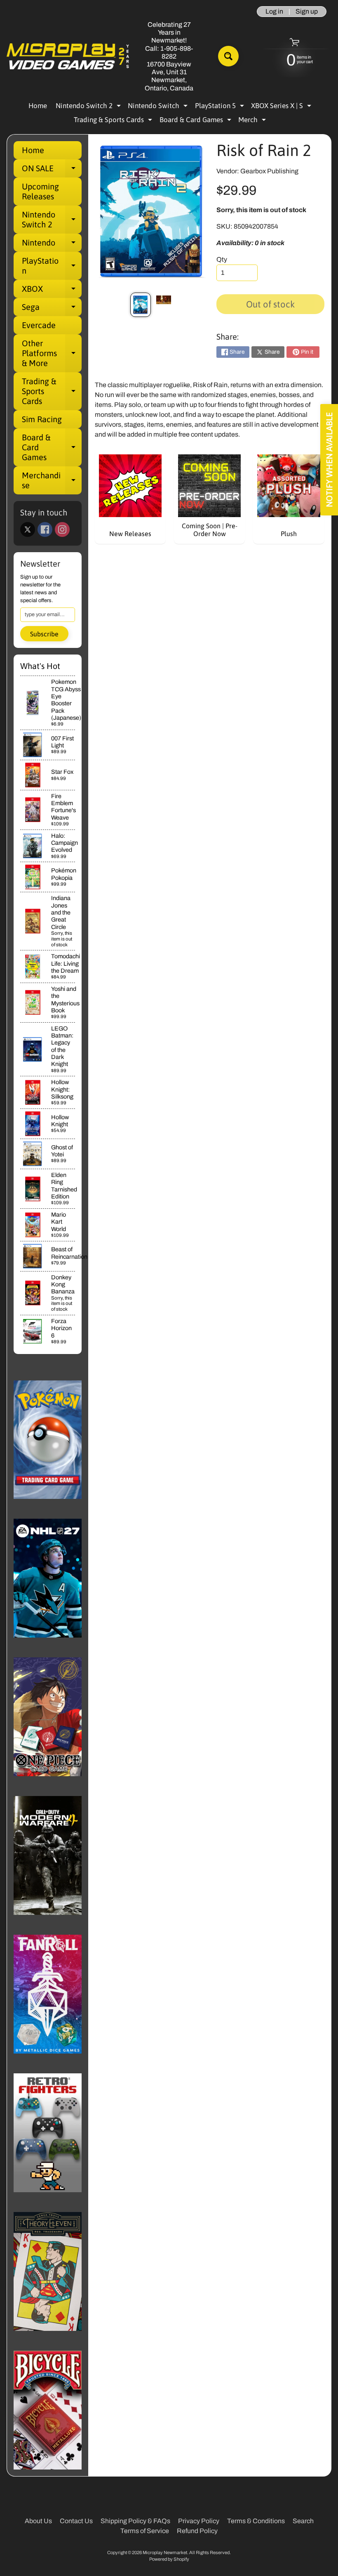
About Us (38, 2521)
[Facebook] (45, 529)
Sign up (307, 12)
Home (38, 106)
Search (303, 2521)
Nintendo (52, 245)
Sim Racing (42, 419)
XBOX (52, 291)
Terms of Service (145, 2531)
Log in (274, 12)
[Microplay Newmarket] (68, 56)
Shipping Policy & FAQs (135, 2521)
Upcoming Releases (40, 191)
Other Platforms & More (52, 353)
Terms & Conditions (256, 2521)
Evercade (39, 325)
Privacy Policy (199, 2521)
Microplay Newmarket (165, 2552)
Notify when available (329, 460)
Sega (52, 309)
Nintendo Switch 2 (89, 107)
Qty (222, 259)
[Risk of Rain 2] (141, 305)
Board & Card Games (196, 121)
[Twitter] (28, 529)
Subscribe (44, 634)
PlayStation (52, 266)
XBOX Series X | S (282, 107)
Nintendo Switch (159, 107)
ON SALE (52, 170)
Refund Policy (197, 2531)
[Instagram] (62, 529)
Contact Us (76, 2521)
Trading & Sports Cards (114, 121)
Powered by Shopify (169, 2559)
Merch (253, 121)
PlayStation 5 (221, 107)
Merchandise (52, 481)
